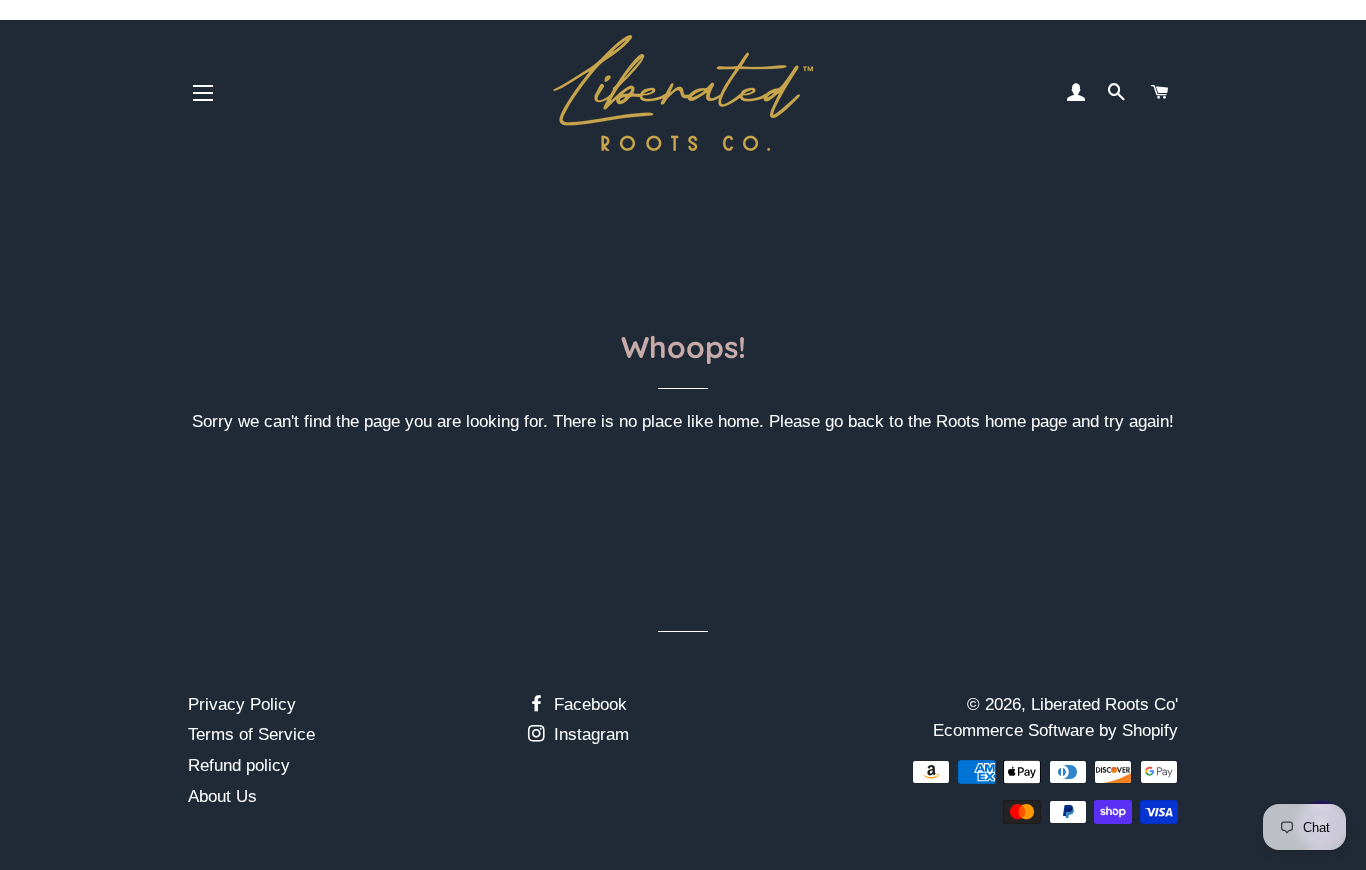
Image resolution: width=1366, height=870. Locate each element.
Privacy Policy (242, 704)
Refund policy (239, 765)
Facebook (588, 704)
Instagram (589, 734)
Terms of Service (251, 734)
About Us (222, 796)
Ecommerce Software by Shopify (1055, 730)
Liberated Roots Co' (1104, 704)
